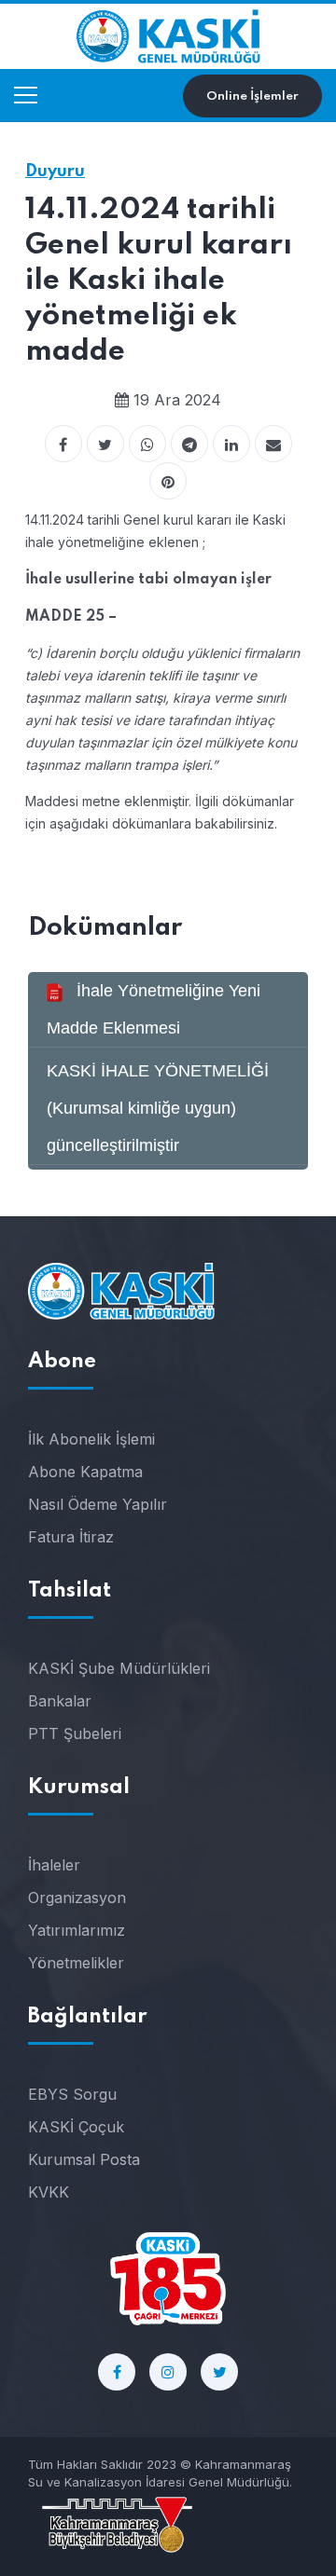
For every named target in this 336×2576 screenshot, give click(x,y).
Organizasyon (77, 1898)
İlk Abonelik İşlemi (91, 1439)
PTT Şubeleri (75, 1733)
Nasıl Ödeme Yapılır (98, 1504)
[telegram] (189, 444)
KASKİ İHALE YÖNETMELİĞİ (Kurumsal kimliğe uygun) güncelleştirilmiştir (158, 1108)
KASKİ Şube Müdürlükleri (119, 1668)
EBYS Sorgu (72, 2094)
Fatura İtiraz (71, 1537)
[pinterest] (168, 481)
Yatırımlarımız (77, 1930)
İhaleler (54, 1865)
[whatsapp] (147, 444)
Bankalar (60, 1701)
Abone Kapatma (85, 1472)
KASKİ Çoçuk (76, 2127)
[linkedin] (231, 444)
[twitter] (105, 444)
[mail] (273, 444)
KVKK (49, 2192)
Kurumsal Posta (84, 2159)
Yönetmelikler (76, 1963)
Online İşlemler (252, 96)
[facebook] (63, 444)
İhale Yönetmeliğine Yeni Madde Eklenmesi (154, 1009)
